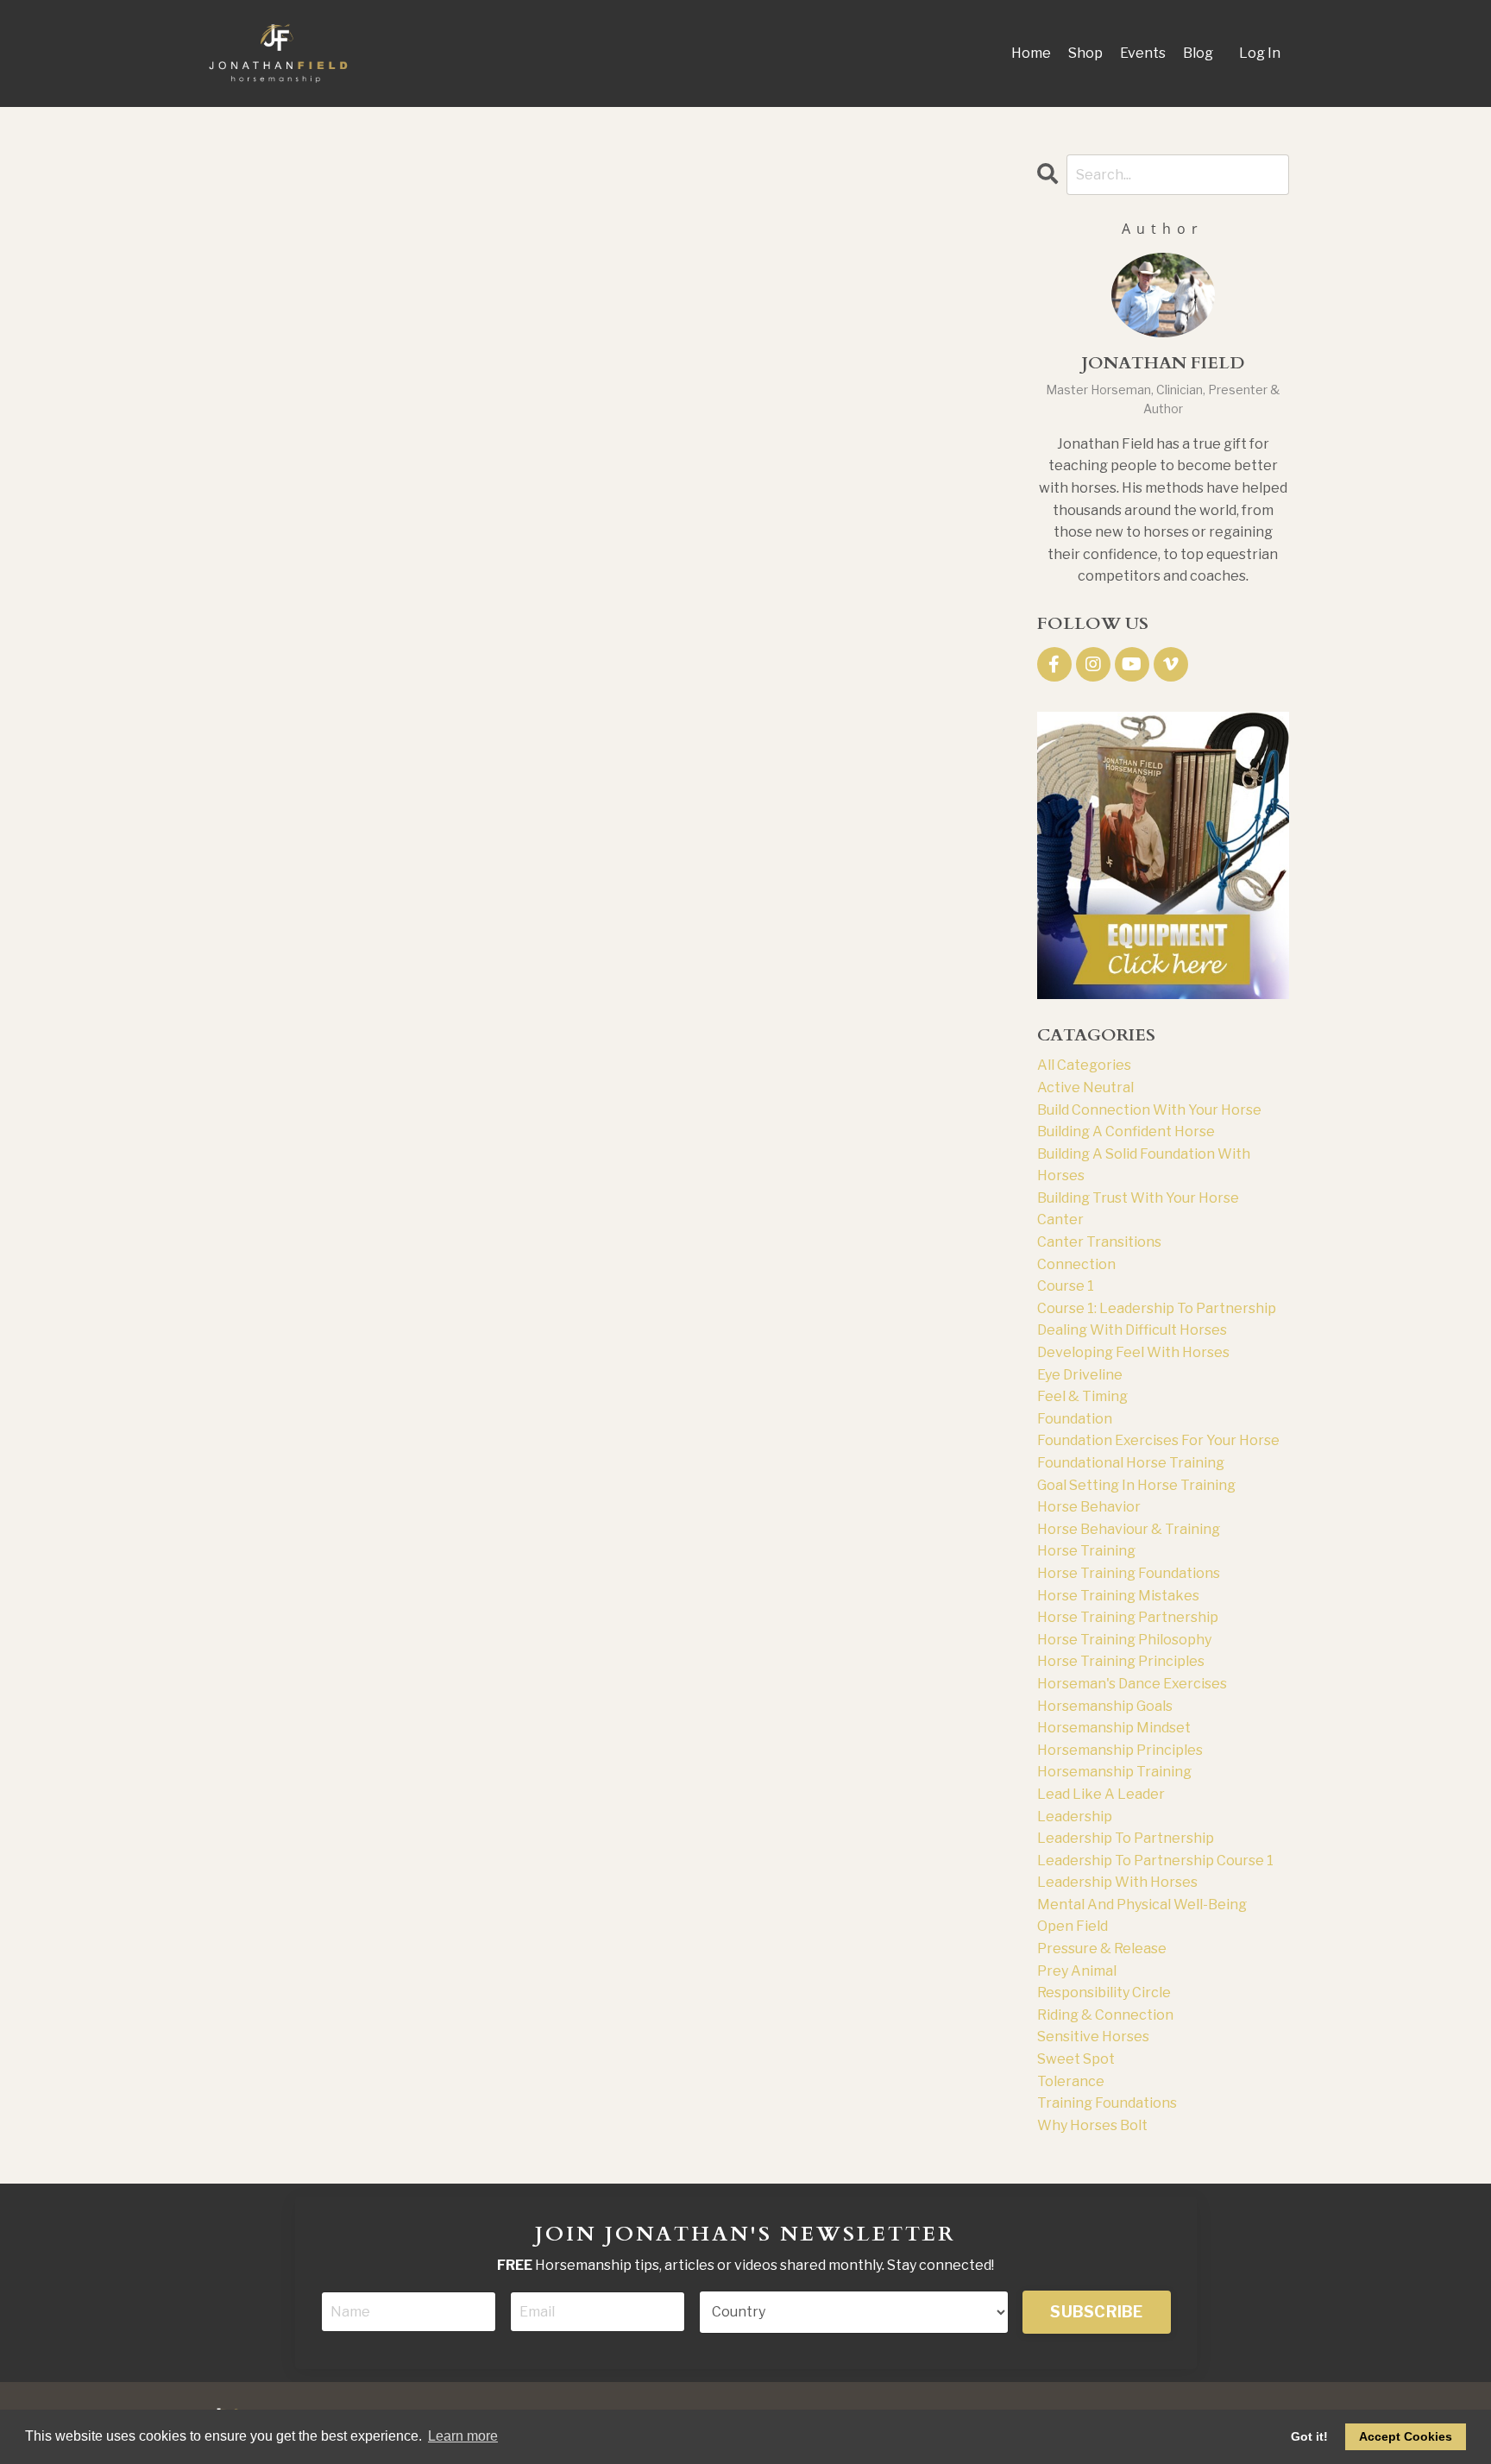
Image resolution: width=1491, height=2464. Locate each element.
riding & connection (1105, 2015)
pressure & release (1102, 1949)
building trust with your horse (1138, 1198)
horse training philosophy (1124, 1640)
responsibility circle (1104, 1993)
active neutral (1085, 1087)
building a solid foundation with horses (1144, 1165)
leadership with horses (1117, 1882)
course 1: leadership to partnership (1157, 1308)
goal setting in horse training (1136, 1485)
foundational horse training (1131, 1463)
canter (1060, 1219)
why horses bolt (1092, 2125)
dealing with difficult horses (1132, 1330)
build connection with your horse (1149, 1110)
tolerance (1071, 2081)
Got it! (1309, 2436)
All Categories (1084, 1065)
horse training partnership (1128, 1617)
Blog (1198, 53)
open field (1073, 1926)
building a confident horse (1126, 1131)
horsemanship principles (1120, 1750)
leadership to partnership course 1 (1155, 1861)
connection (1076, 1264)
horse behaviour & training (1129, 1529)
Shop (1085, 53)
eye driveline (1080, 1375)
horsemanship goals (1105, 1706)
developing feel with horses (1133, 1352)
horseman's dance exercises (1132, 1684)
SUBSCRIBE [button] (1096, 2312)
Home (1031, 53)
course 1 (1066, 1286)
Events (1143, 53)
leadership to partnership (1126, 1838)
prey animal (1077, 1971)
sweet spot (1076, 2059)
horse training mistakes (1118, 1596)
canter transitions (1099, 1242)
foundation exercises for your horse (1158, 1440)
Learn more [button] (463, 2436)
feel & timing (1082, 1396)
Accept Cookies (1406, 2436)
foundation (1075, 1419)
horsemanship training (1114, 1772)
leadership (1075, 1817)
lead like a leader (1101, 1794)
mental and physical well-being (1142, 1905)
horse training (1086, 1551)
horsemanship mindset (1114, 1728)
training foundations (1107, 2103)
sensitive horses (1093, 2037)
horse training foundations (1129, 1573)
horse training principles (1121, 1661)
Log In (1260, 53)
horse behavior (1089, 1507)
